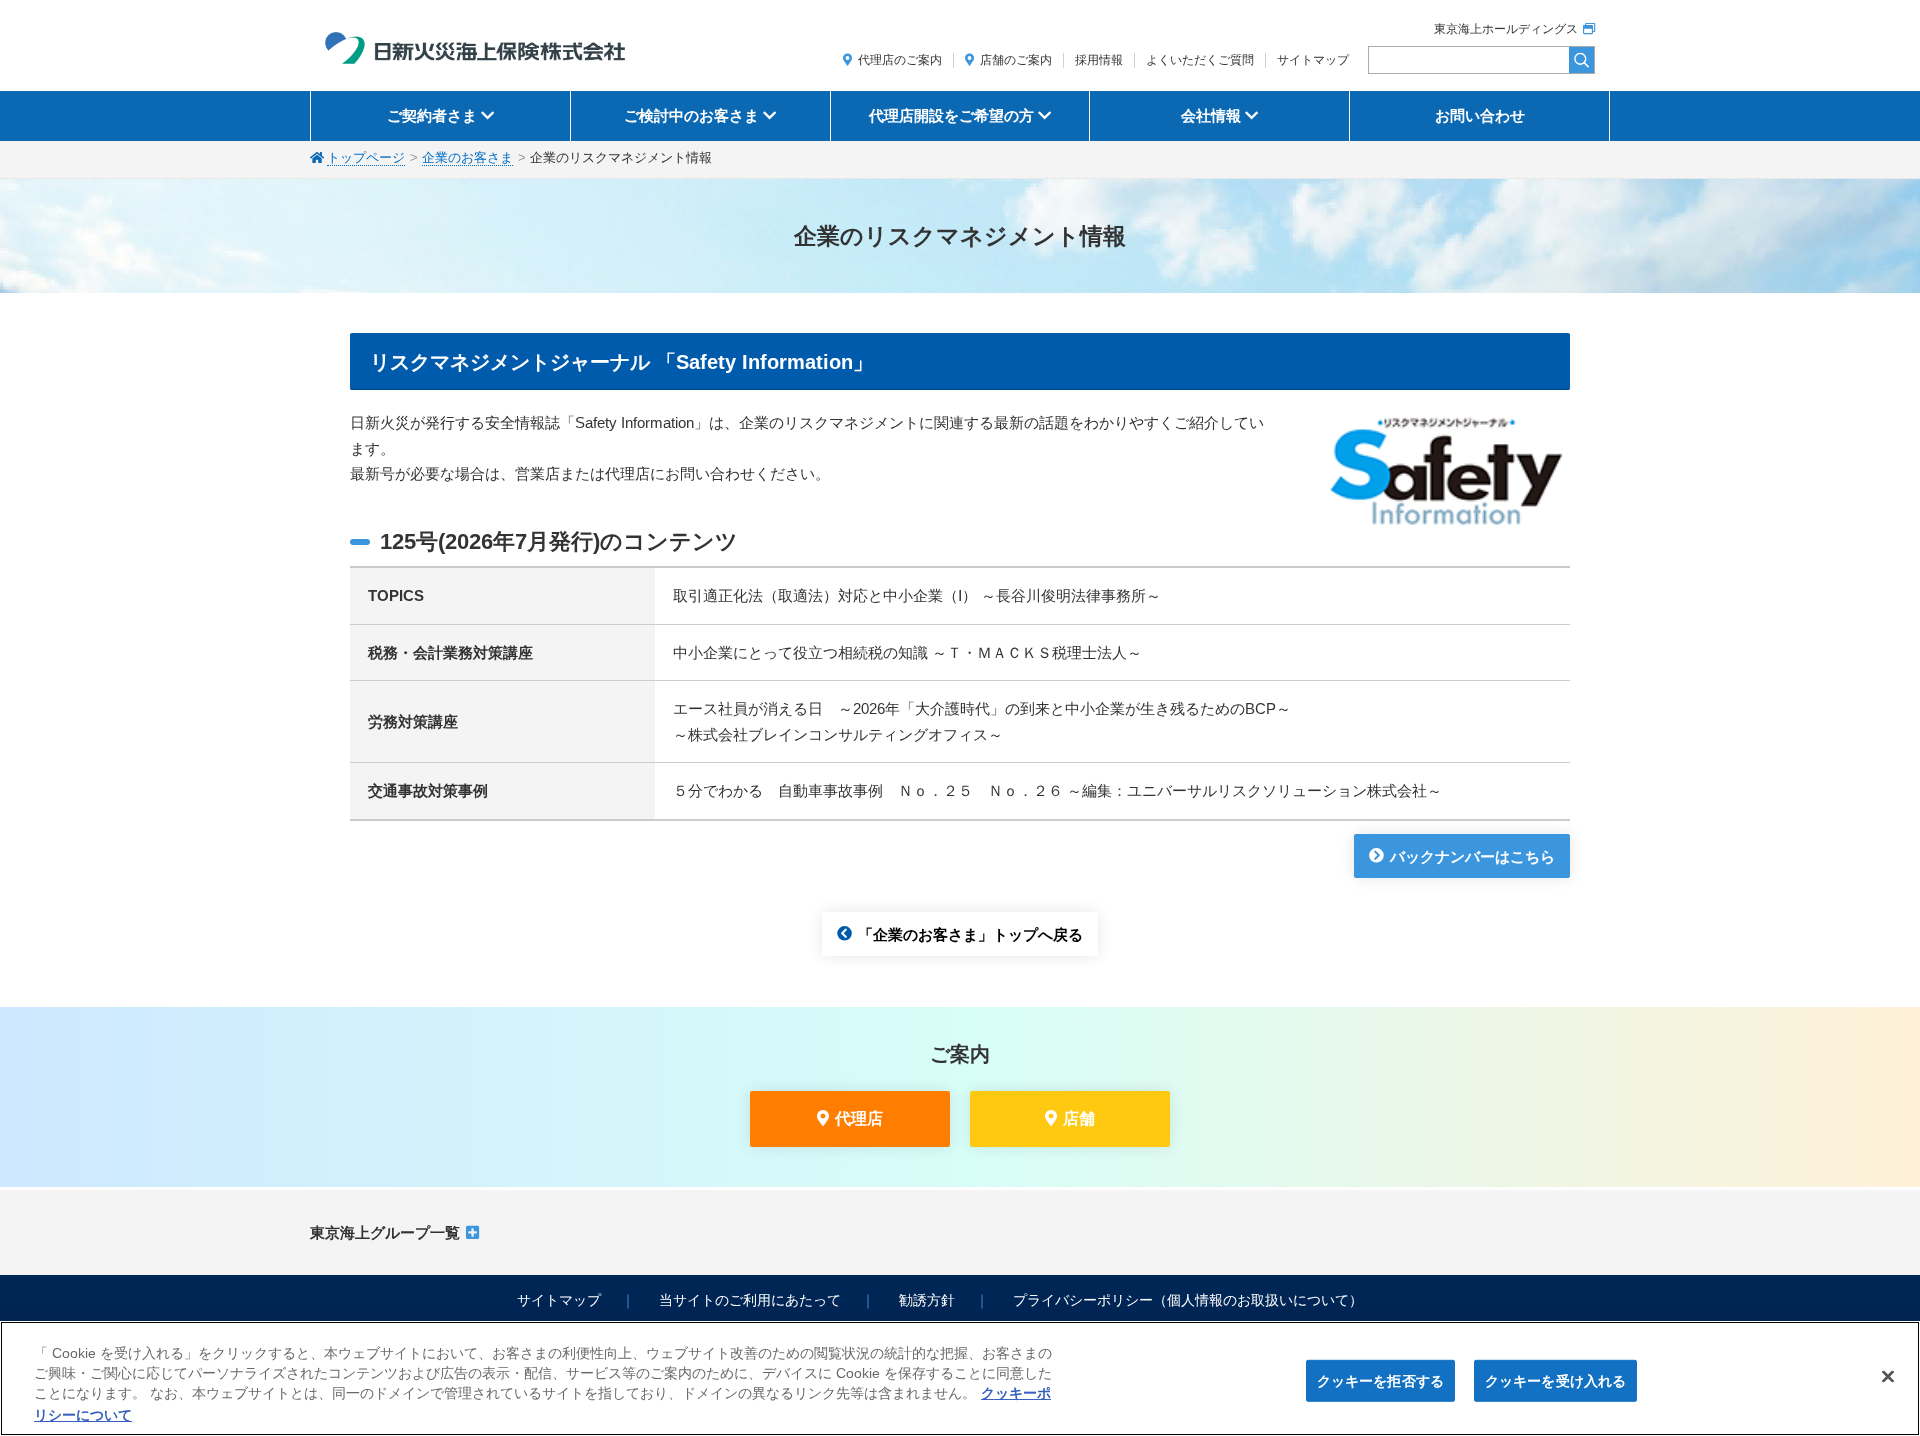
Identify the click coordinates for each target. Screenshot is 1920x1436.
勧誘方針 (927, 1300)
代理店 (859, 1118)
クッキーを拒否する (1380, 1380)
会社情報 (1211, 115)
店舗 (1079, 1118)
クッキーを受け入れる (1555, 1380)
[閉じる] (1888, 1376)
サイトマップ (1313, 60)
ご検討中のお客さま (691, 115)
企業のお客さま (467, 158)
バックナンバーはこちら (1472, 855)
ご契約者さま (432, 115)
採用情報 (1099, 60)
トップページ (366, 158)
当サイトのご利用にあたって (750, 1300)
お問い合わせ (1480, 115)
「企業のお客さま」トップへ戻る (970, 933)
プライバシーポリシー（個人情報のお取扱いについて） (1188, 1300)
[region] (960, 1378)
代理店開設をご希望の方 (951, 115)
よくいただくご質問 (1200, 60)
